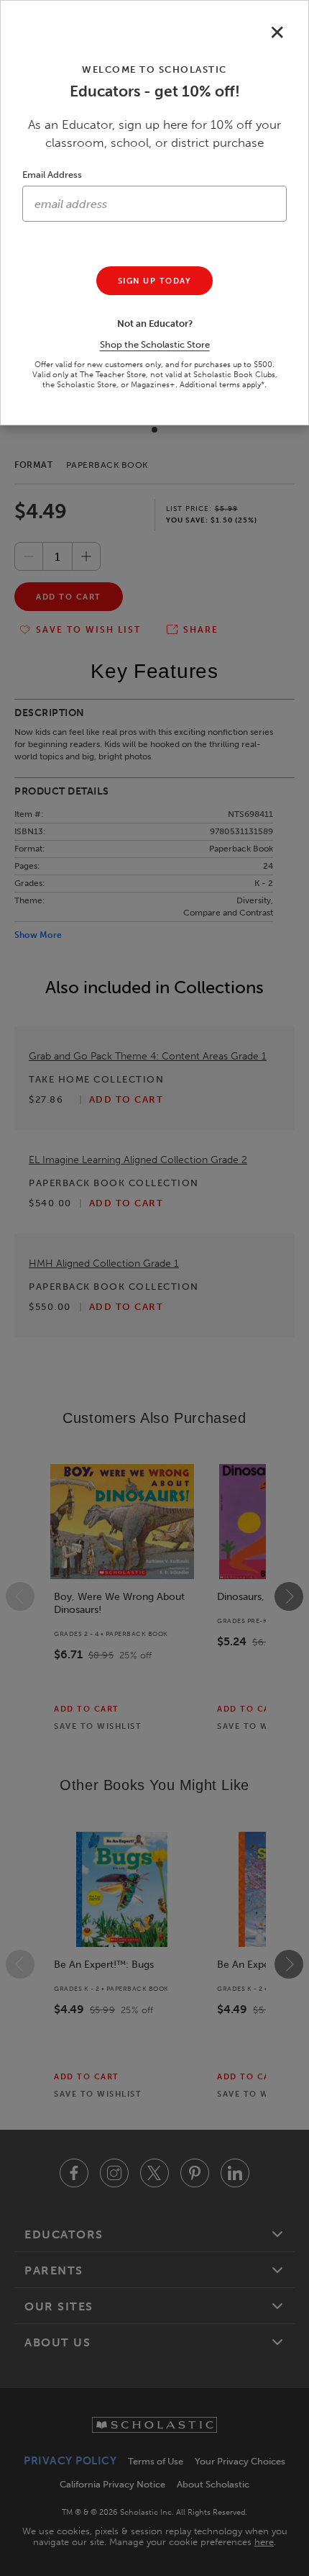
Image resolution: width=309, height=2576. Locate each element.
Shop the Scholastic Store (155, 344)
